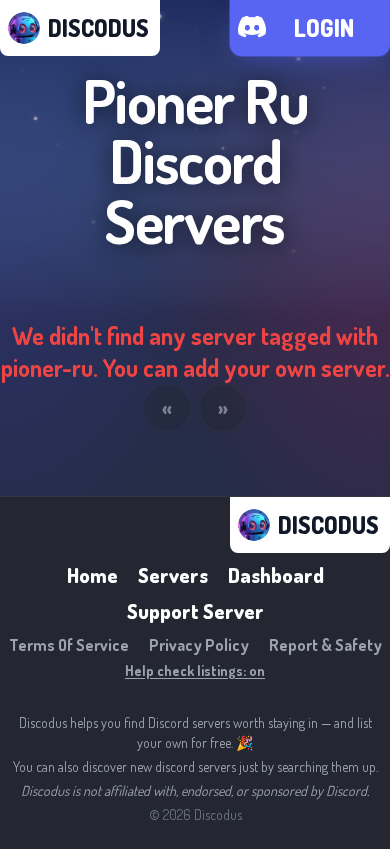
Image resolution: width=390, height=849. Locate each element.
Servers (173, 575)
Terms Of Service (69, 645)
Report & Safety (325, 645)
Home (92, 575)
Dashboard (276, 575)
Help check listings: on (195, 670)
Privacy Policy (199, 645)
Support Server (195, 611)
